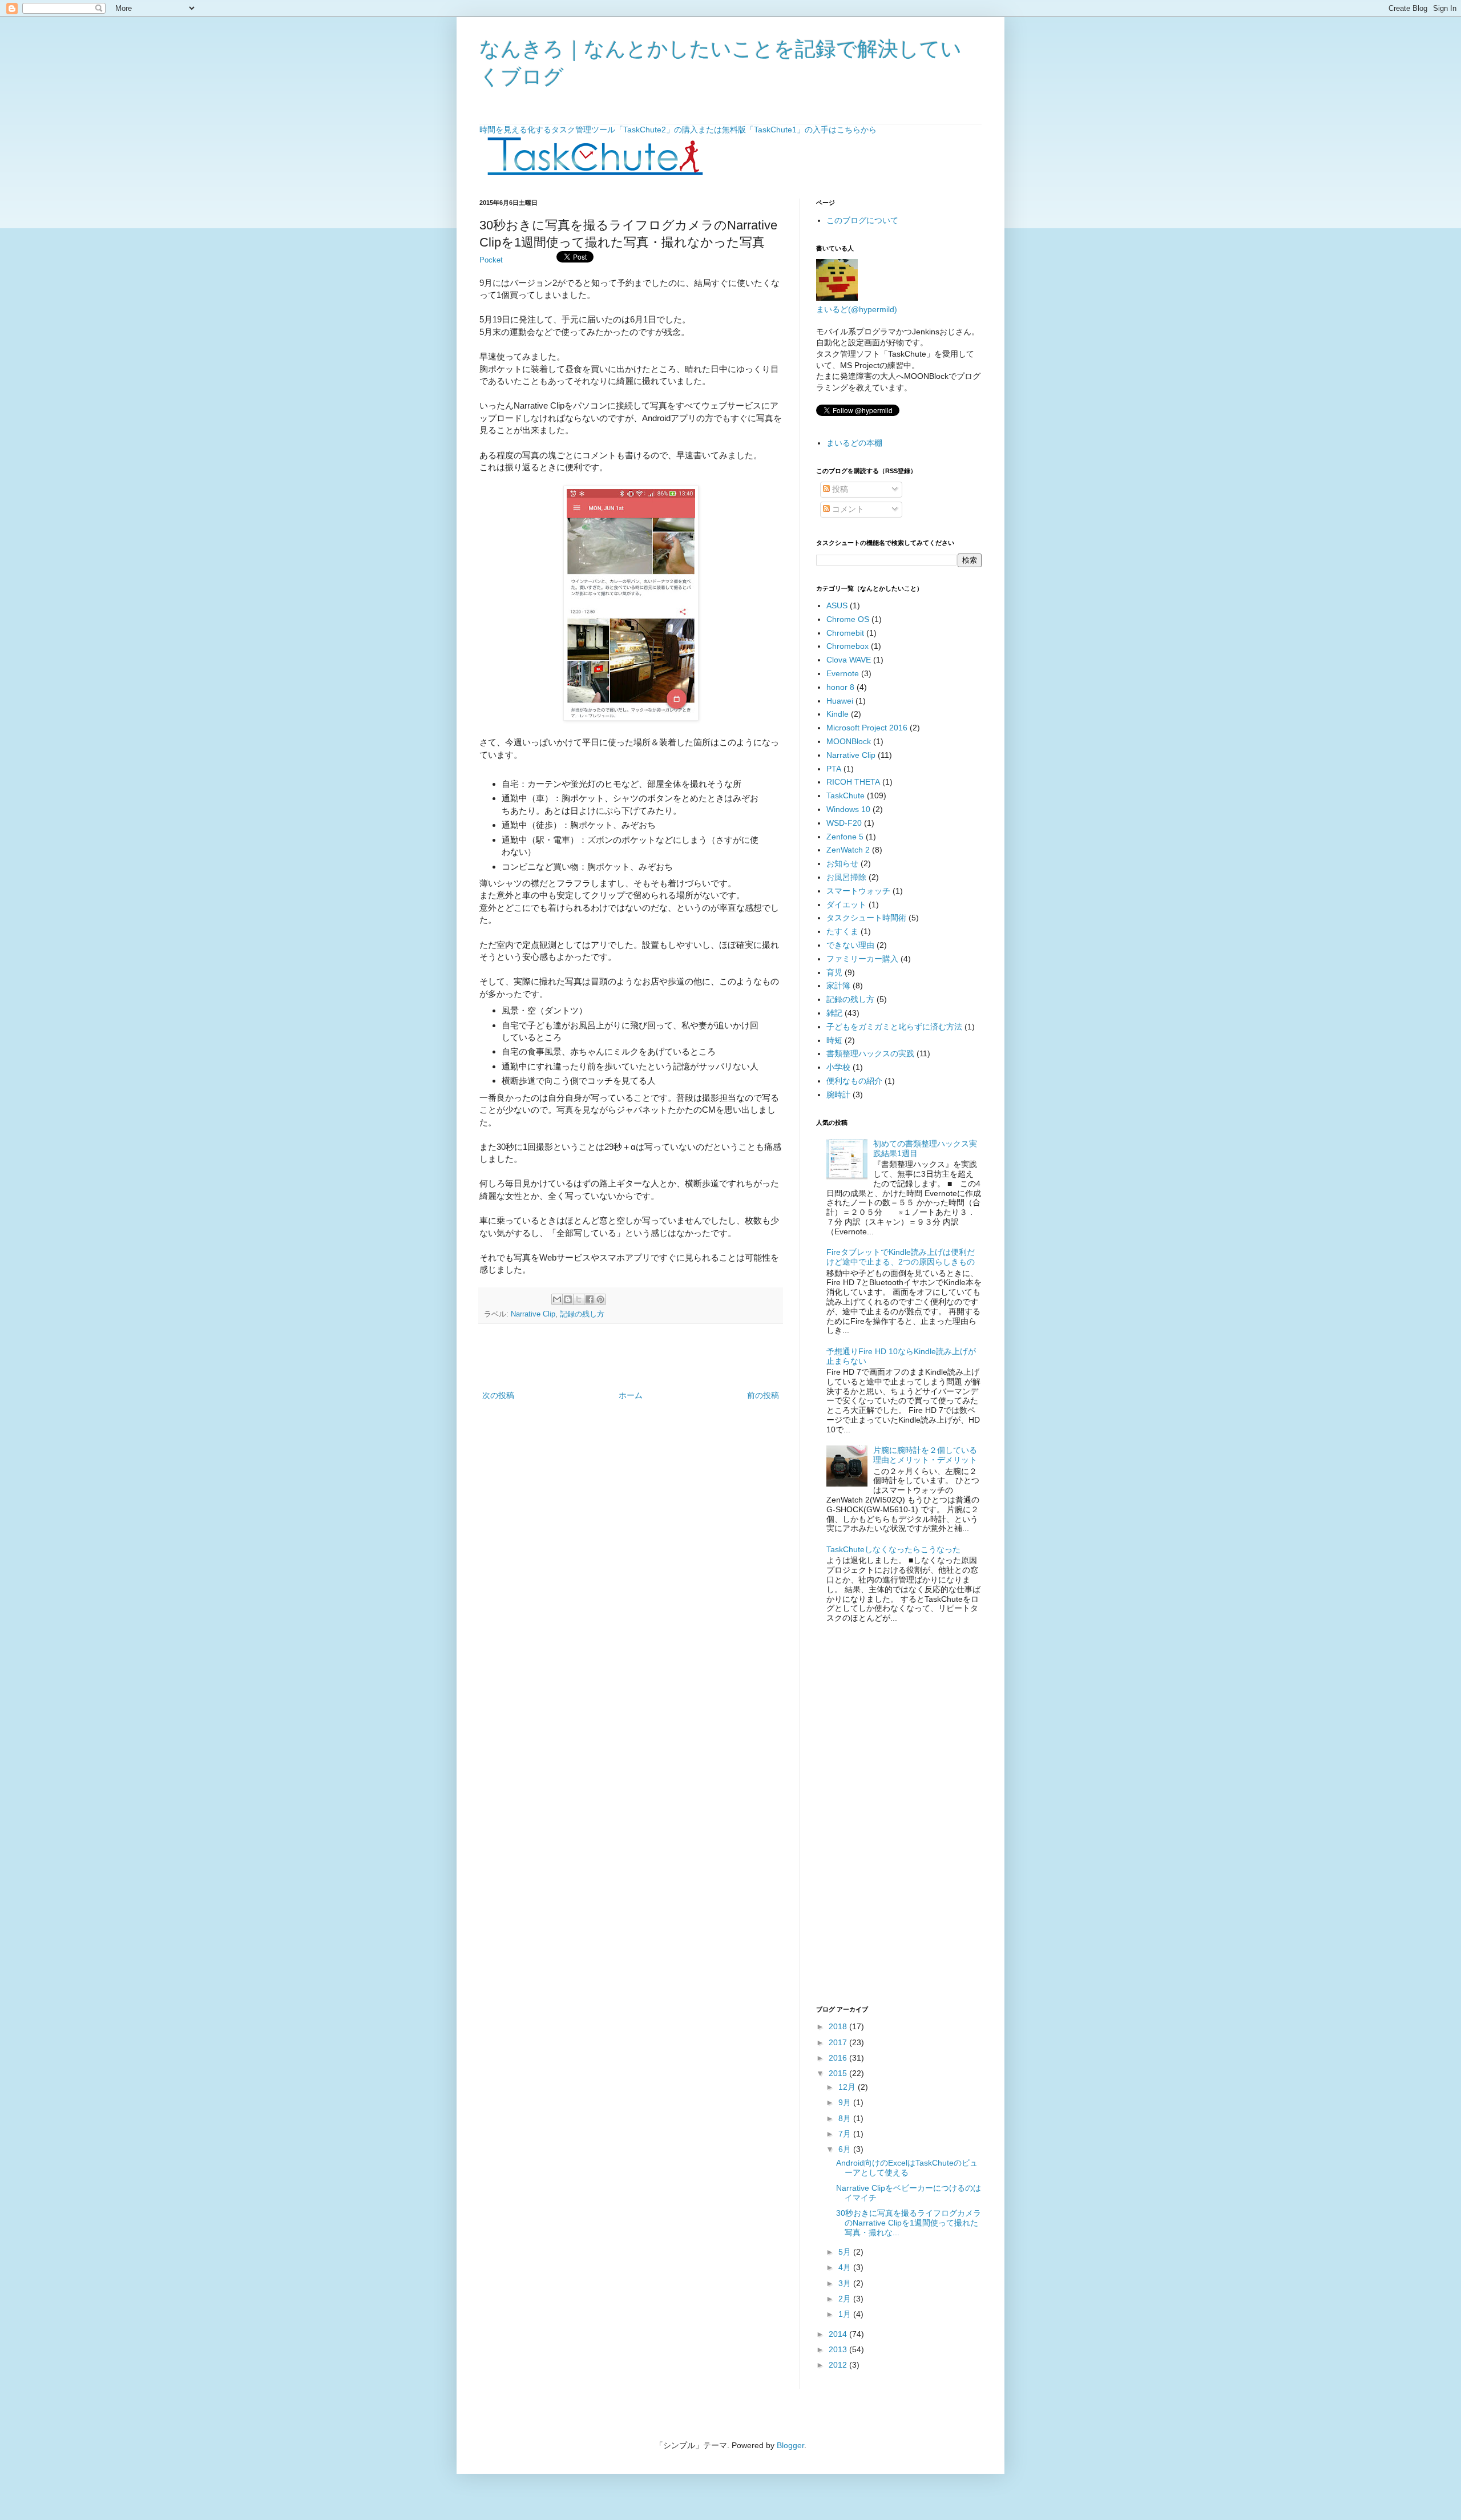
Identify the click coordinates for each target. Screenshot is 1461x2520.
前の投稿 (763, 1395)
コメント (847, 509)
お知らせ (842, 863)
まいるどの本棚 (854, 443)
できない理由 (850, 945)
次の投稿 (498, 1395)
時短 (834, 1040)
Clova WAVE (849, 660)
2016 (839, 2058)
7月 (846, 2134)
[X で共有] (579, 1299)
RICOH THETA (853, 782)
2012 (839, 2365)
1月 (846, 2314)
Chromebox (847, 646)
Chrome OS (848, 619)
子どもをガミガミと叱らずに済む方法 (894, 1027)
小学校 (838, 1067)
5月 (846, 2252)
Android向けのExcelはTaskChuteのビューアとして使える (907, 2168)
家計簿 (838, 986)
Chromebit (845, 633)
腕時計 (838, 1095)
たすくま (842, 931)
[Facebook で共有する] (590, 1299)
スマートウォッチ (858, 891)
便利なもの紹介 (854, 1081)
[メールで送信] (557, 1299)
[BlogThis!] (568, 1299)
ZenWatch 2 (848, 850)
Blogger (790, 2445)
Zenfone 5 (845, 837)
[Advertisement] (631, 1357)
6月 (846, 2149)
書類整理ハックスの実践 (870, 1053)
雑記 (834, 1013)
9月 (846, 2102)
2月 (846, 2299)
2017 (839, 2042)
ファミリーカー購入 (862, 959)
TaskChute (845, 795)
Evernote (843, 673)
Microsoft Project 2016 (867, 728)
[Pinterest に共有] (600, 1299)
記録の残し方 (582, 1314)
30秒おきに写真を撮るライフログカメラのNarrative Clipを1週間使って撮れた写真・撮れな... (909, 2223)
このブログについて (862, 220)
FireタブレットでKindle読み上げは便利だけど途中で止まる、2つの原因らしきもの (901, 1257)
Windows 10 (848, 809)
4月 (846, 2267)
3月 (846, 2283)
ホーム (631, 1395)
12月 (848, 2087)
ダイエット (846, 904)
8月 (846, 2118)
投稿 (839, 489)
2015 (839, 2073)
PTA (834, 769)
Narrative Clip (533, 1314)
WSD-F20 (844, 823)
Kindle (838, 714)
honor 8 (840, 687)
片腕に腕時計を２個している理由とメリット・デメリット (925, 1455)
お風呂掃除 (846, 877)
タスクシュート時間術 (866, 918)
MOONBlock (849, 741)
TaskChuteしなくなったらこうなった (893, 1549)
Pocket (491, 260)
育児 (834, 972)
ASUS (837, 605)
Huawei (840, 701)
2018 (839, 2026)
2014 (839, 2334)
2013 (839, 2349)
